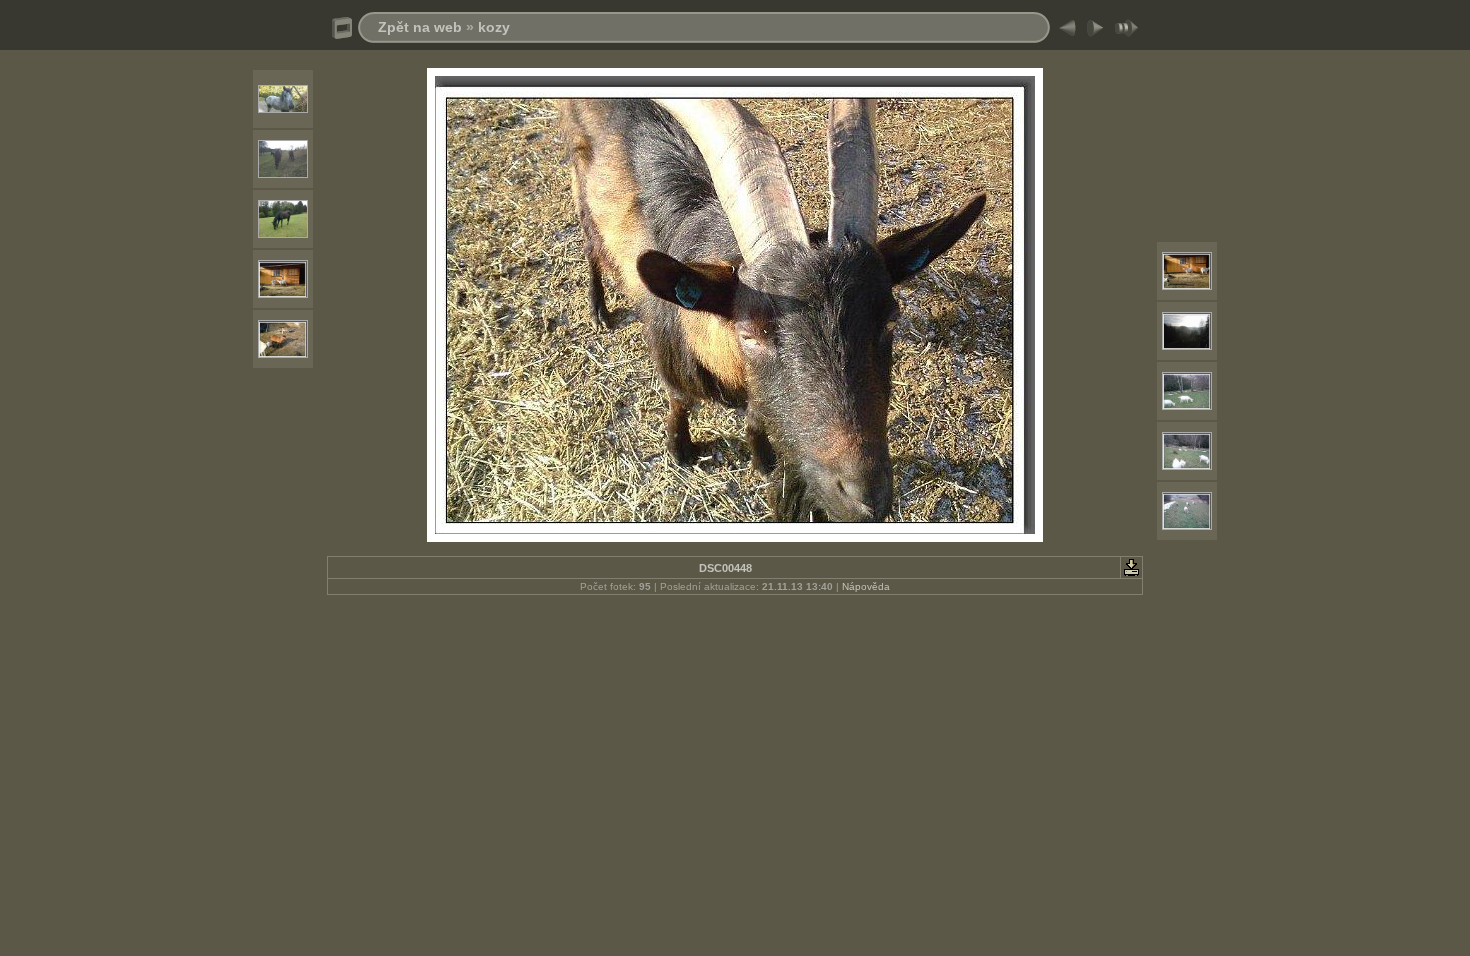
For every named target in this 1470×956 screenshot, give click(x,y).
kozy (494, 27)
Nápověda (866, 586)
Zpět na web (420, 27)
